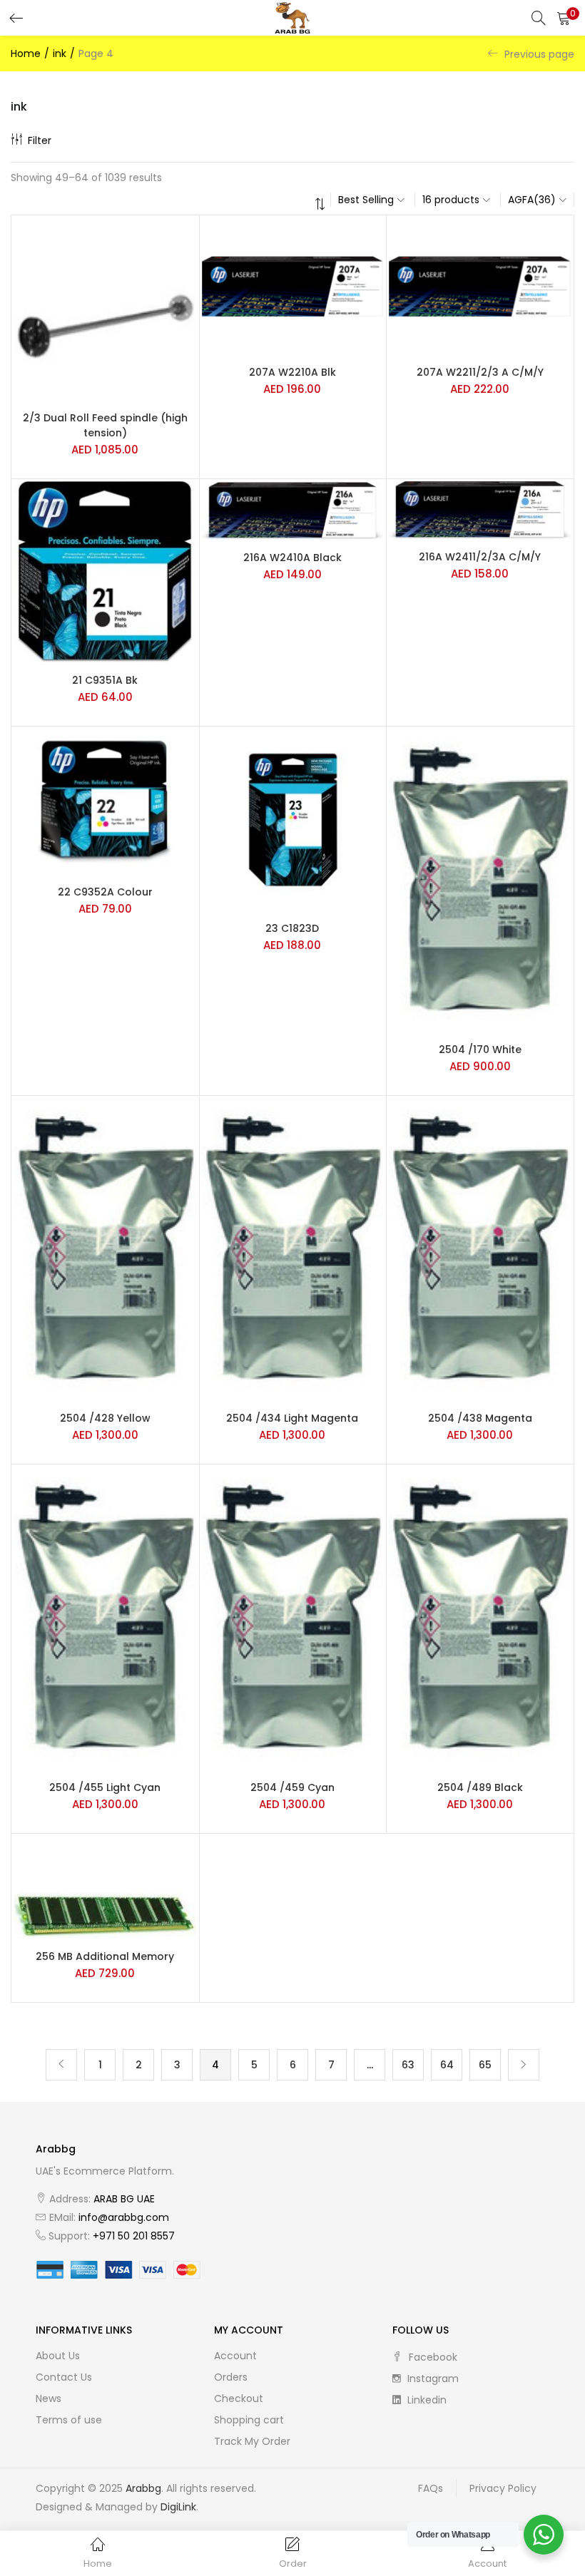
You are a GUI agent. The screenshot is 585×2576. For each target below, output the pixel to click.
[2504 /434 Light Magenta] (293, 1248)
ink (60, 53)
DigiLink (178, 2507)
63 (408, 2065)
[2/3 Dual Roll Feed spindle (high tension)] (105, 308)
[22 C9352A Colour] (105, 801)
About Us (58, 2356)
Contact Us (64, 2377)
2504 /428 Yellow (105, 1418)
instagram (432, 2379)
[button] (564, 18)
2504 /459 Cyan (292, 1787)
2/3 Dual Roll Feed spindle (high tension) (105, 425)
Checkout (239, 2398)
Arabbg (143, 2488)
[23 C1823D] (293, 819)
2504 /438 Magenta (480, 1418)
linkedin (426, 2400)
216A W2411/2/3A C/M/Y (480, 557)
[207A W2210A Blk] (293, 286)
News (49, 2398)
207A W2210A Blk (292, 372)
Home (26, 53)
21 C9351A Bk (105, 680)
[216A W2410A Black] (293, 510)
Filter (40, 140)
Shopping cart (249, 2420)
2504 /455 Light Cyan (105, 1787)
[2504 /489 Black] (480, 1617)
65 (485, 2065)
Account (235, 2356)
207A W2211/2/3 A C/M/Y (480, 372)
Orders (231, 2377)
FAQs (431, 2488)
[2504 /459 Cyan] (293, 1617)
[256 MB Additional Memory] (105, 1887)
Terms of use (69, 2420)
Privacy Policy (503, 2488)
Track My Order (252, 2441)
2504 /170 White (480, 1050)
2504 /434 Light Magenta (292, 1418)
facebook (432, 2357)
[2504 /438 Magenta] (480, 1248)
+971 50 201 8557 (134, 2236)
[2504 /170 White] (480, 880)
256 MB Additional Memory (105, 1956)
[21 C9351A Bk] (105, 571)
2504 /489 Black (480, 1787)
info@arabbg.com (124, 2217)
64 (447, 2065)
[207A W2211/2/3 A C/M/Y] (480, 286)
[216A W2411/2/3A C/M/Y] (480, 509)
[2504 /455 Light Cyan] (105, 1617)
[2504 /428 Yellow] (105, 1248)
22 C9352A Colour (105, 892)
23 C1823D (292, 928)
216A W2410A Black (292, 558)
